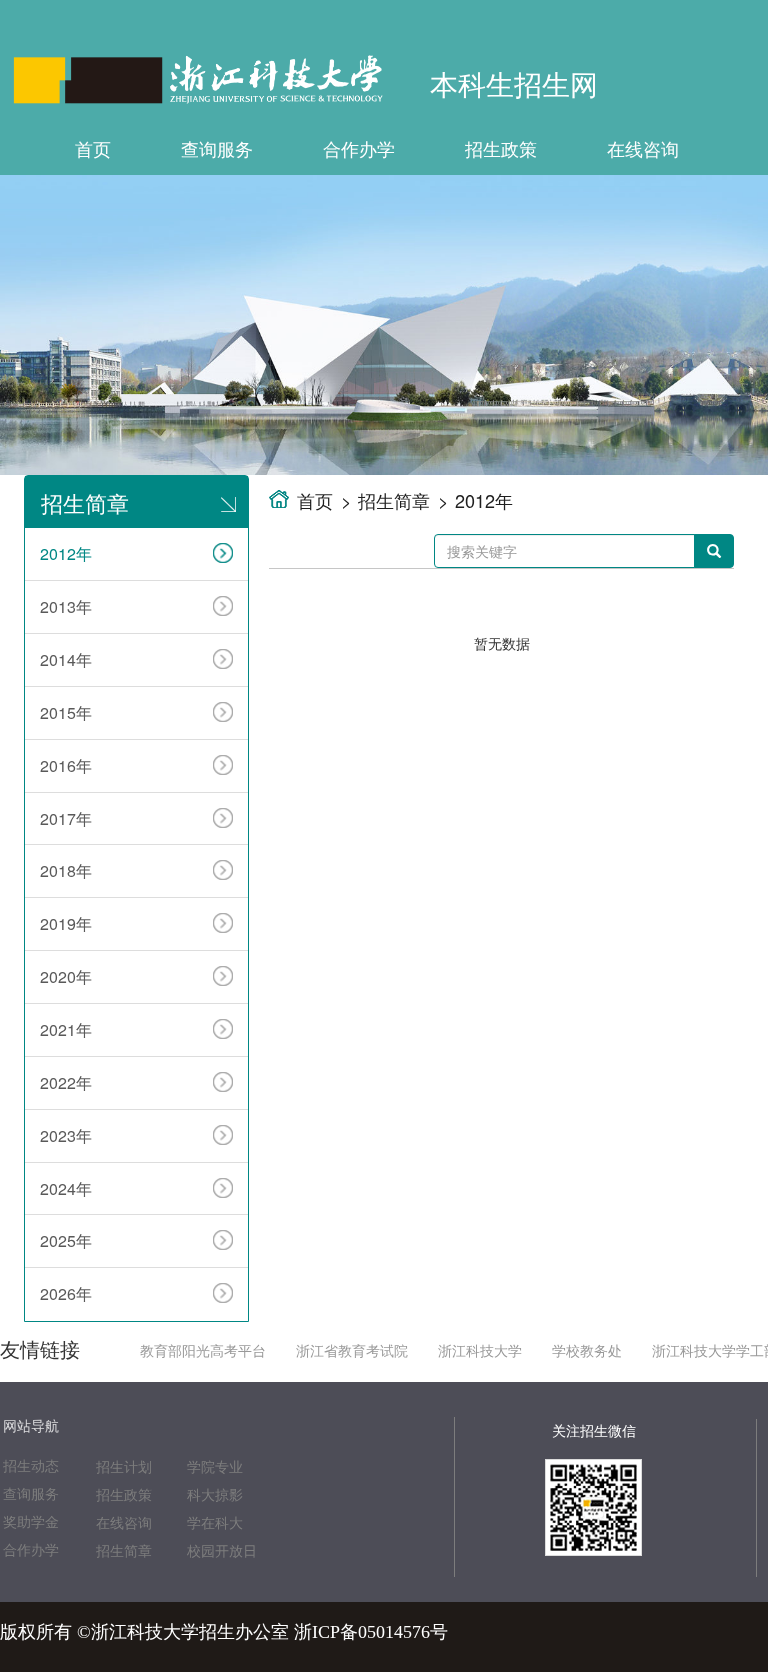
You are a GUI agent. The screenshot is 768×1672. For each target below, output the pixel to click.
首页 (93, 148)
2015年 (66, 712)
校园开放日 (222, 1551)
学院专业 (215, 1467)
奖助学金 (31, 1522)
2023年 (66, 1135)
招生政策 (501, 148)
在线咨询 (643, 148)
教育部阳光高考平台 (203, 1351)
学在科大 (215, 1523)
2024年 (66, 1188)
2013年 (66, 606)
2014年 (66, 659)
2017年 (66, 818)
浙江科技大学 (480, 1351)
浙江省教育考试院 (352, 1351)
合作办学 (359, 148)
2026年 (66, 1293)
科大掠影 (215, 1495)
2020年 (66, 976)
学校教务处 (587, 1351)
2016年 (66, 765)
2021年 (66, 1029)
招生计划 (124, 1467)
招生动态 (31, 1466)
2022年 (66, 1082)
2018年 (66, 870)
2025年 (66, 1240)
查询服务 (217, 148)
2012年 (66, 553)
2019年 (66, 923)
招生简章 (394, 500)
